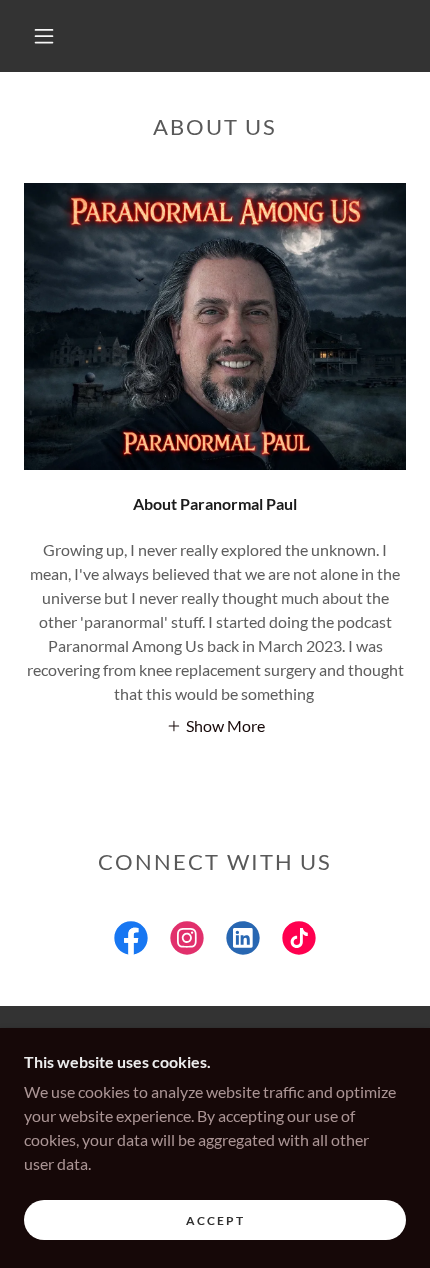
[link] (131, 942)
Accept (215, 1220)
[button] (44, 36)
